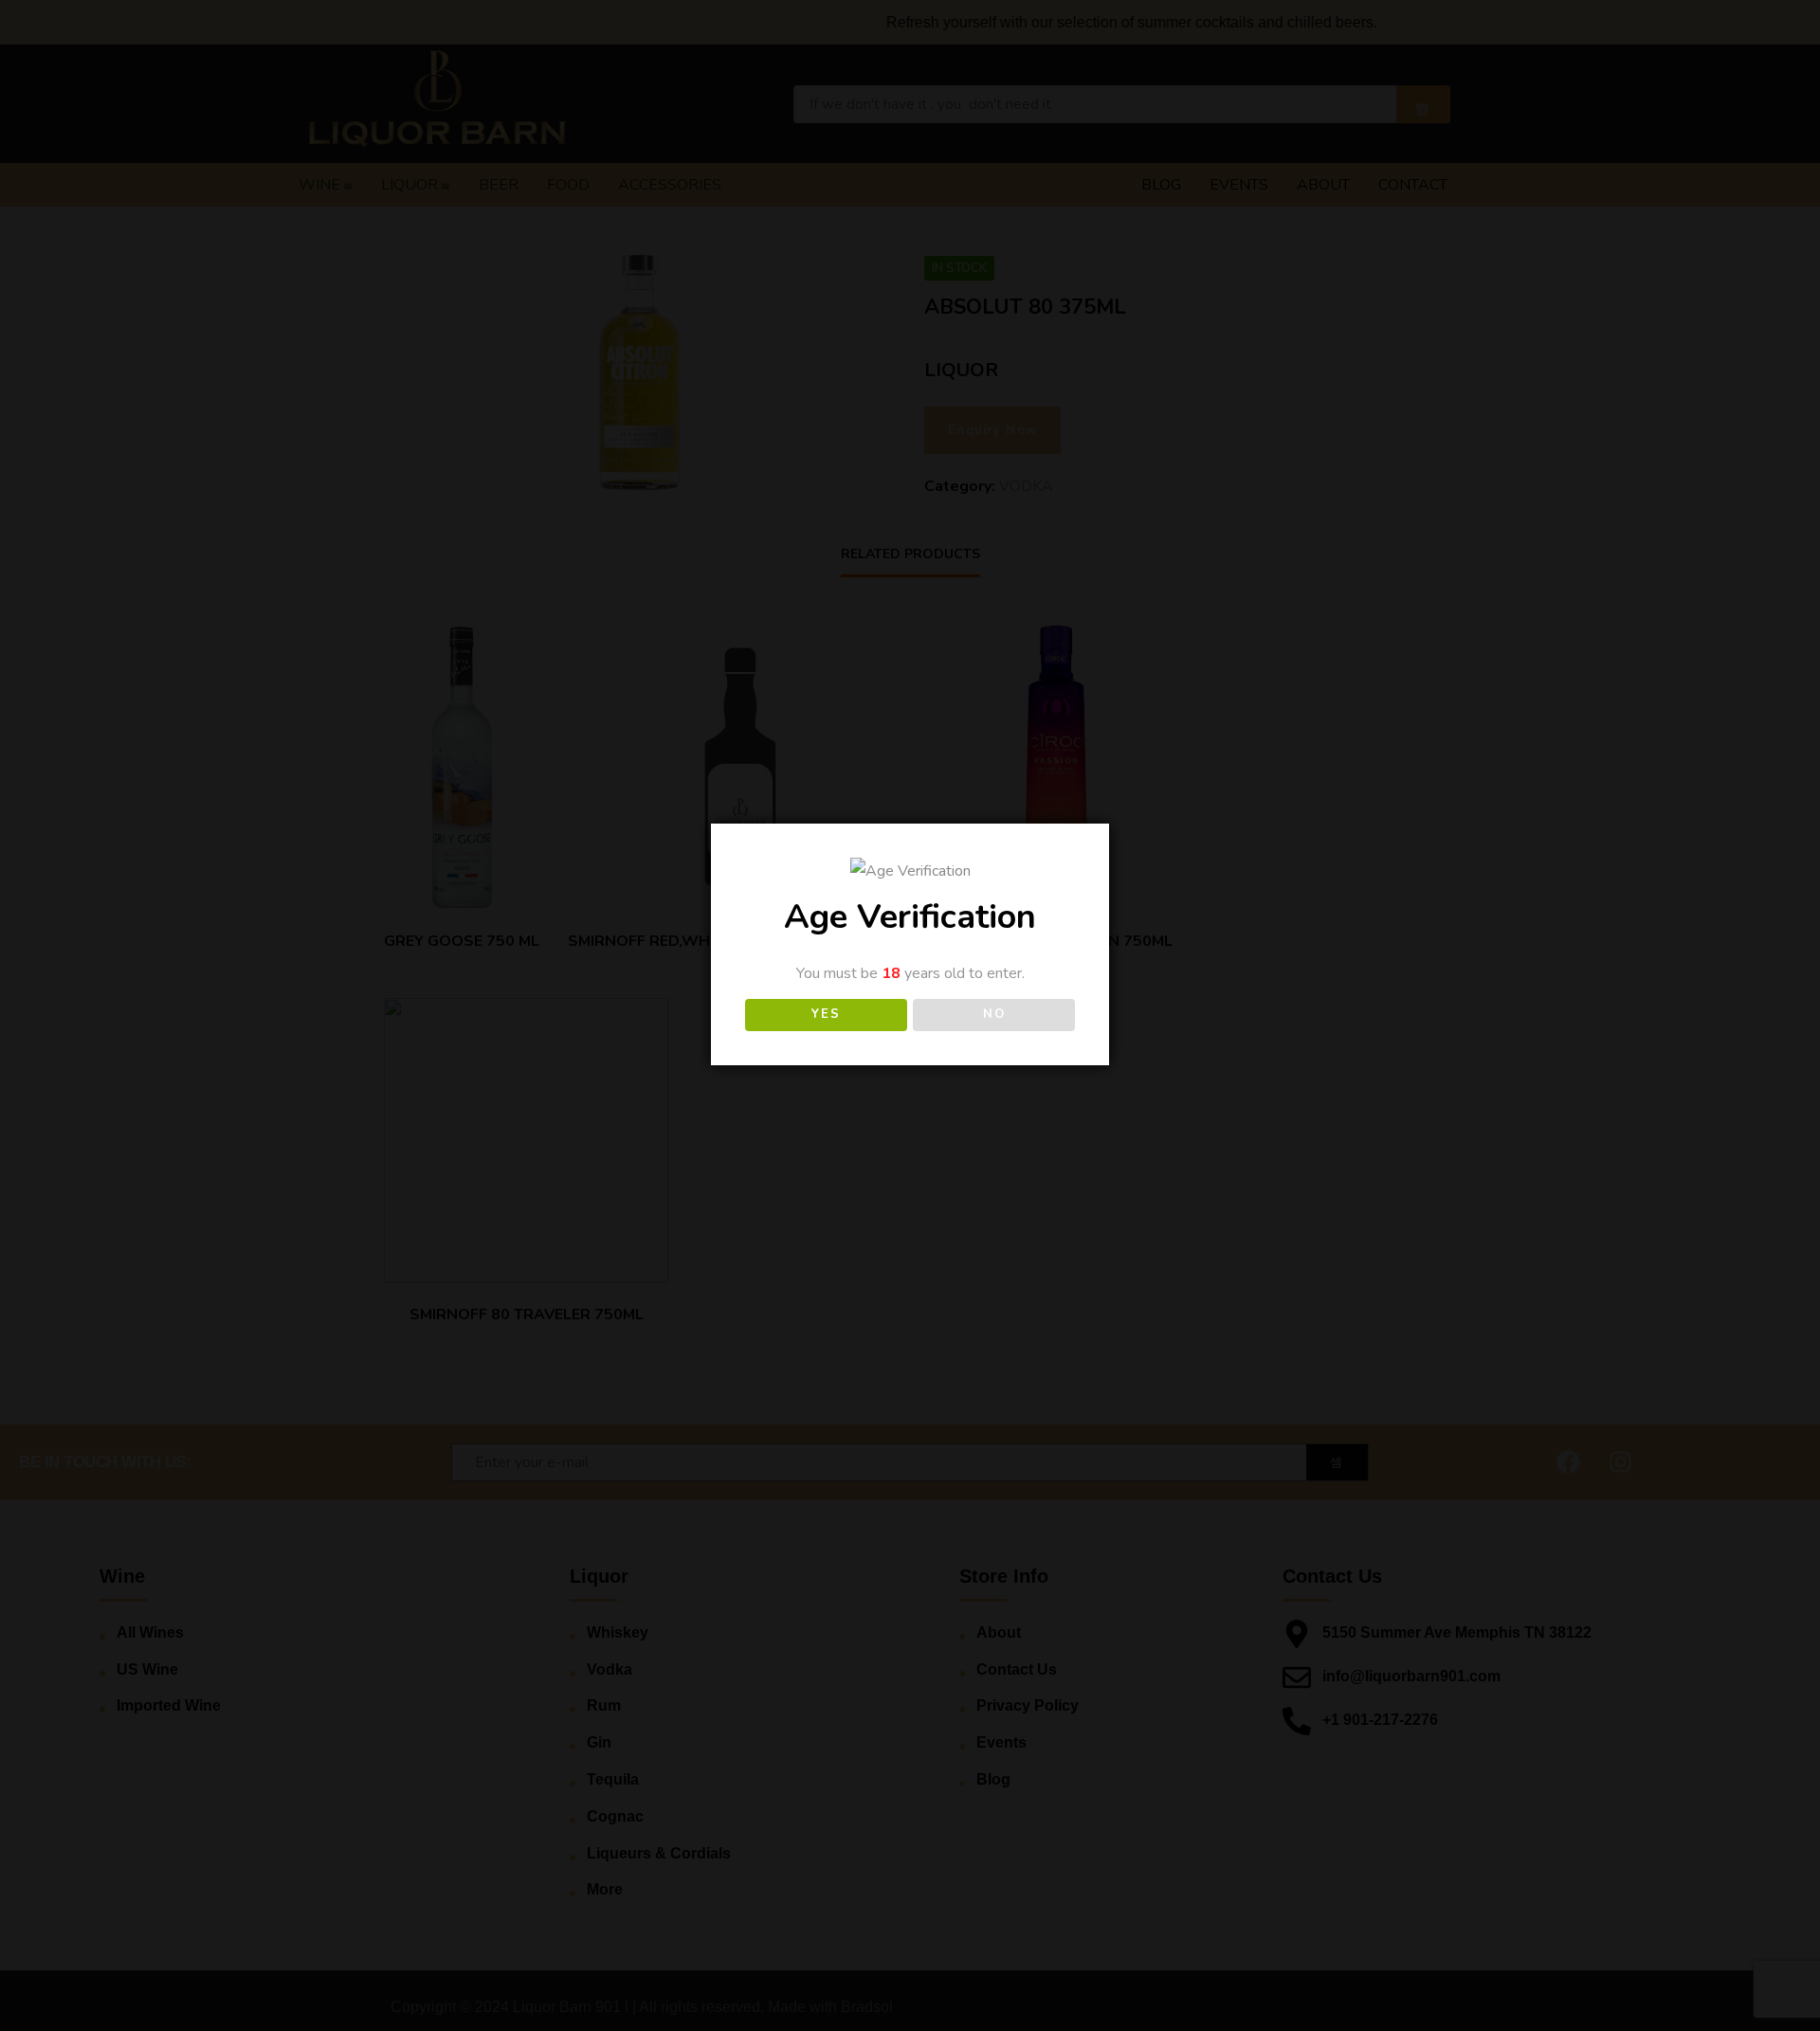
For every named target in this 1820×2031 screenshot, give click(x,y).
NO (994, 1014)
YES (826, 1014)
